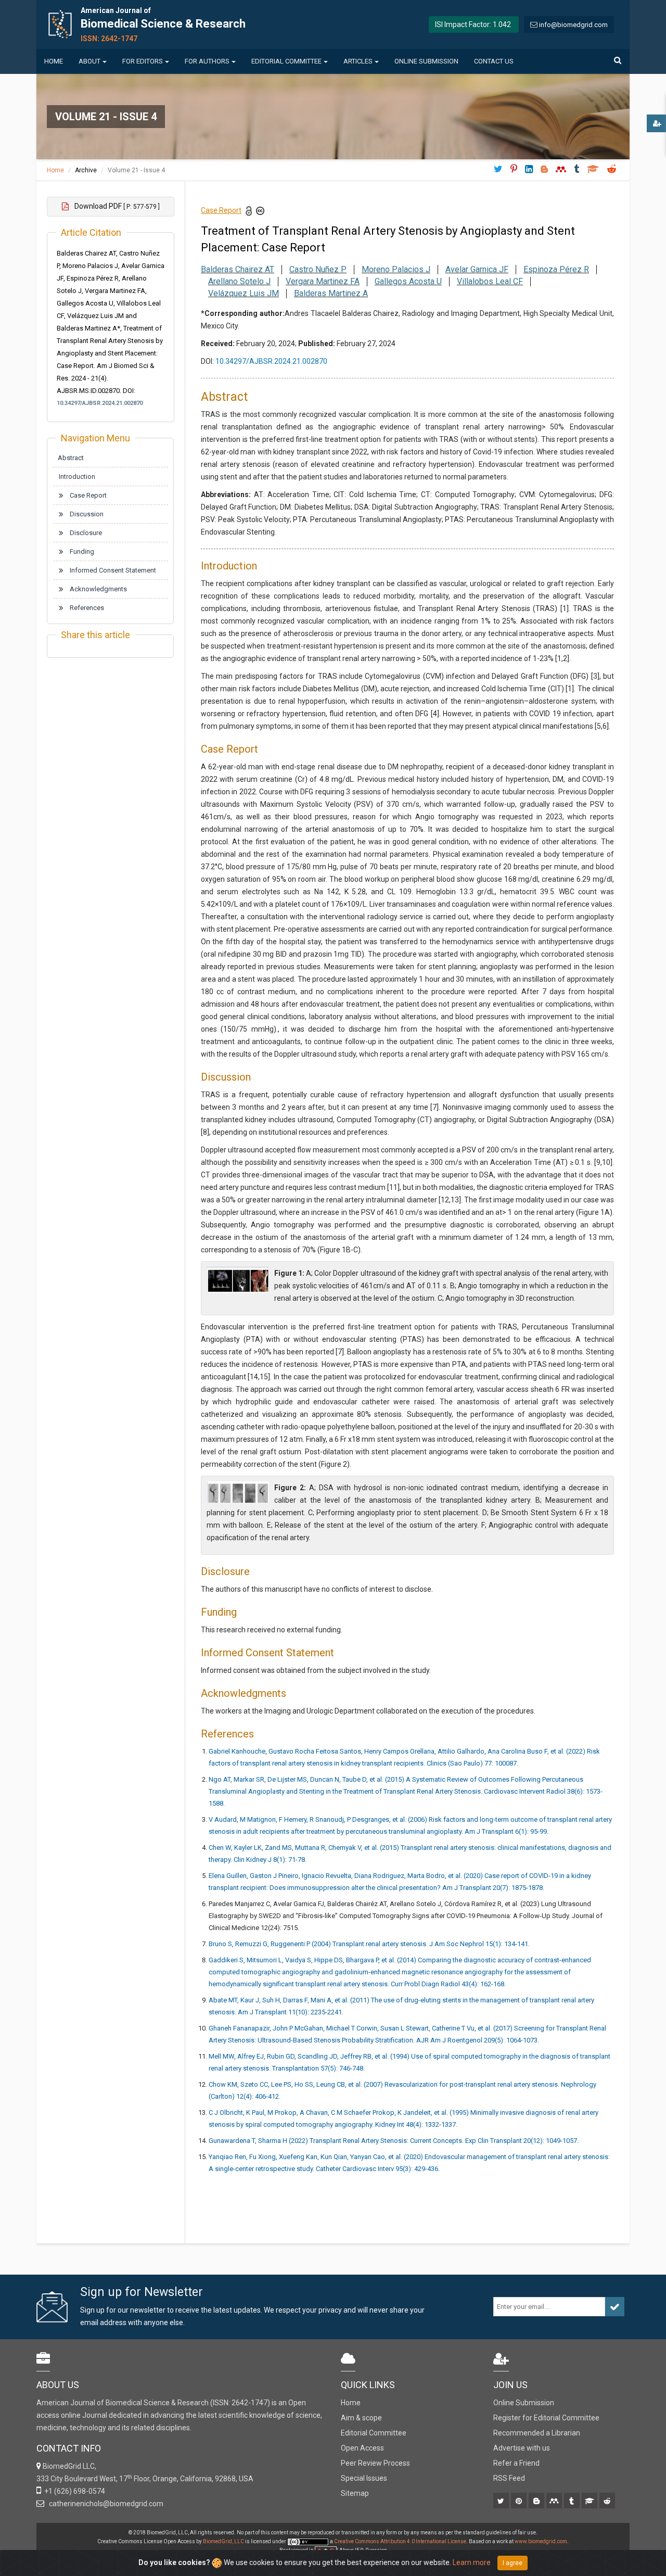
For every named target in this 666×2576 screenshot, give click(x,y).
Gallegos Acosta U (408, 281)
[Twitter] (502, 2502)
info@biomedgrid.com (573, 25)
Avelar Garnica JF (477, 269)
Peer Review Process (375, 2463)
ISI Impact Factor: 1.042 (473, 24)
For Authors (207, 61)
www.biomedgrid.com (541, 2541)
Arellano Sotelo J (239, 281)
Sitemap (355, 2493)
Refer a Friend (516, 2463)
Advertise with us (522, 2448)
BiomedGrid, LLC (224, 2541)
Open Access (362, 2448)
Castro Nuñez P (318, 269)
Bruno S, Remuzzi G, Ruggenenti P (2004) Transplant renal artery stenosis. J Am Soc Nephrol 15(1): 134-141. (369, 1944)
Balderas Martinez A (331, 293)
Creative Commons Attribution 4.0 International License (400, 2541)
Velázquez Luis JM (244, 293)
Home (54, 61)
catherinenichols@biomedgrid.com (105, 2504)
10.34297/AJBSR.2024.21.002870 (100, 403)
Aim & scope (361, 2418)
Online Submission (426, 61)
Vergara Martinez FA (323, 281)
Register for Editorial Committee (546, 2418)
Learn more (472, 2562)
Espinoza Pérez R (556, 269)
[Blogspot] (537, 2502)
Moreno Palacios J (396, 269)
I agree (513, 2563)
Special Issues (364, 2478)
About (89, 61)
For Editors (143, 61)
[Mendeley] (555, 2502)
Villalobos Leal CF (490, 281)
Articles (358, 61)
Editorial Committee (286, 61)
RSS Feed (509, 2478)
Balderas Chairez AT (238, 269)
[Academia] (590, 2502)
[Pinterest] (520, 2502)
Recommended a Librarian (537, 2433)
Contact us (494, 61)
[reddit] (608, 2502)
